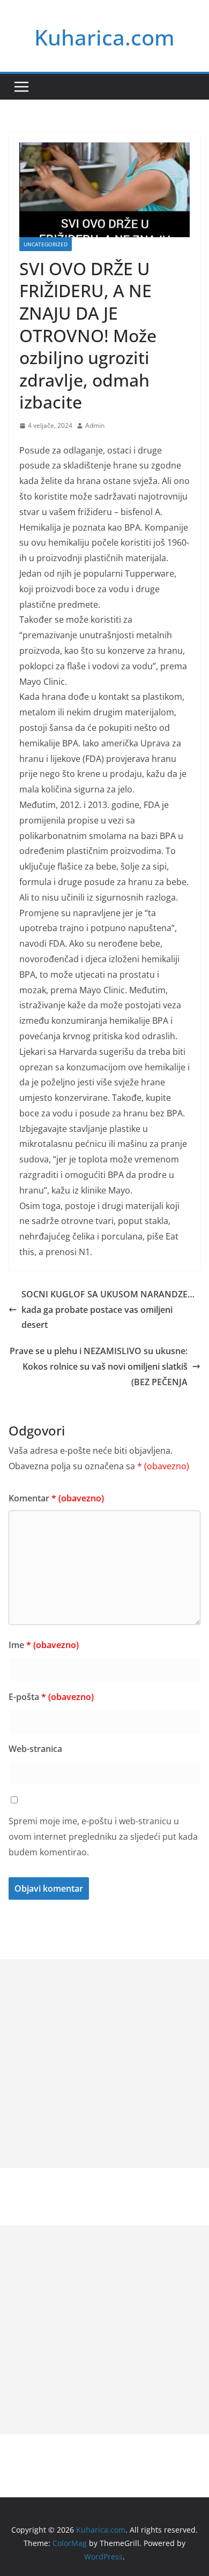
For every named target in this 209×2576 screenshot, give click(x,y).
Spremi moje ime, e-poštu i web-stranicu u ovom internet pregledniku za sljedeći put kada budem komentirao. (103, 1837)
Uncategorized (46, 244)
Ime (44, 1645)
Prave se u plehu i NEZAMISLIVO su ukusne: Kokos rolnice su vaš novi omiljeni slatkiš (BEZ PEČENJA (99, 1366)
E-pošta (51, 1697)
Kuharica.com (104, 37)
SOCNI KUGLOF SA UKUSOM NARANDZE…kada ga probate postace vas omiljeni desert (108, 1310)
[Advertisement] (104, 2064)
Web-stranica (35, 1749)
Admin (95, 425)
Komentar (56, 1498)
